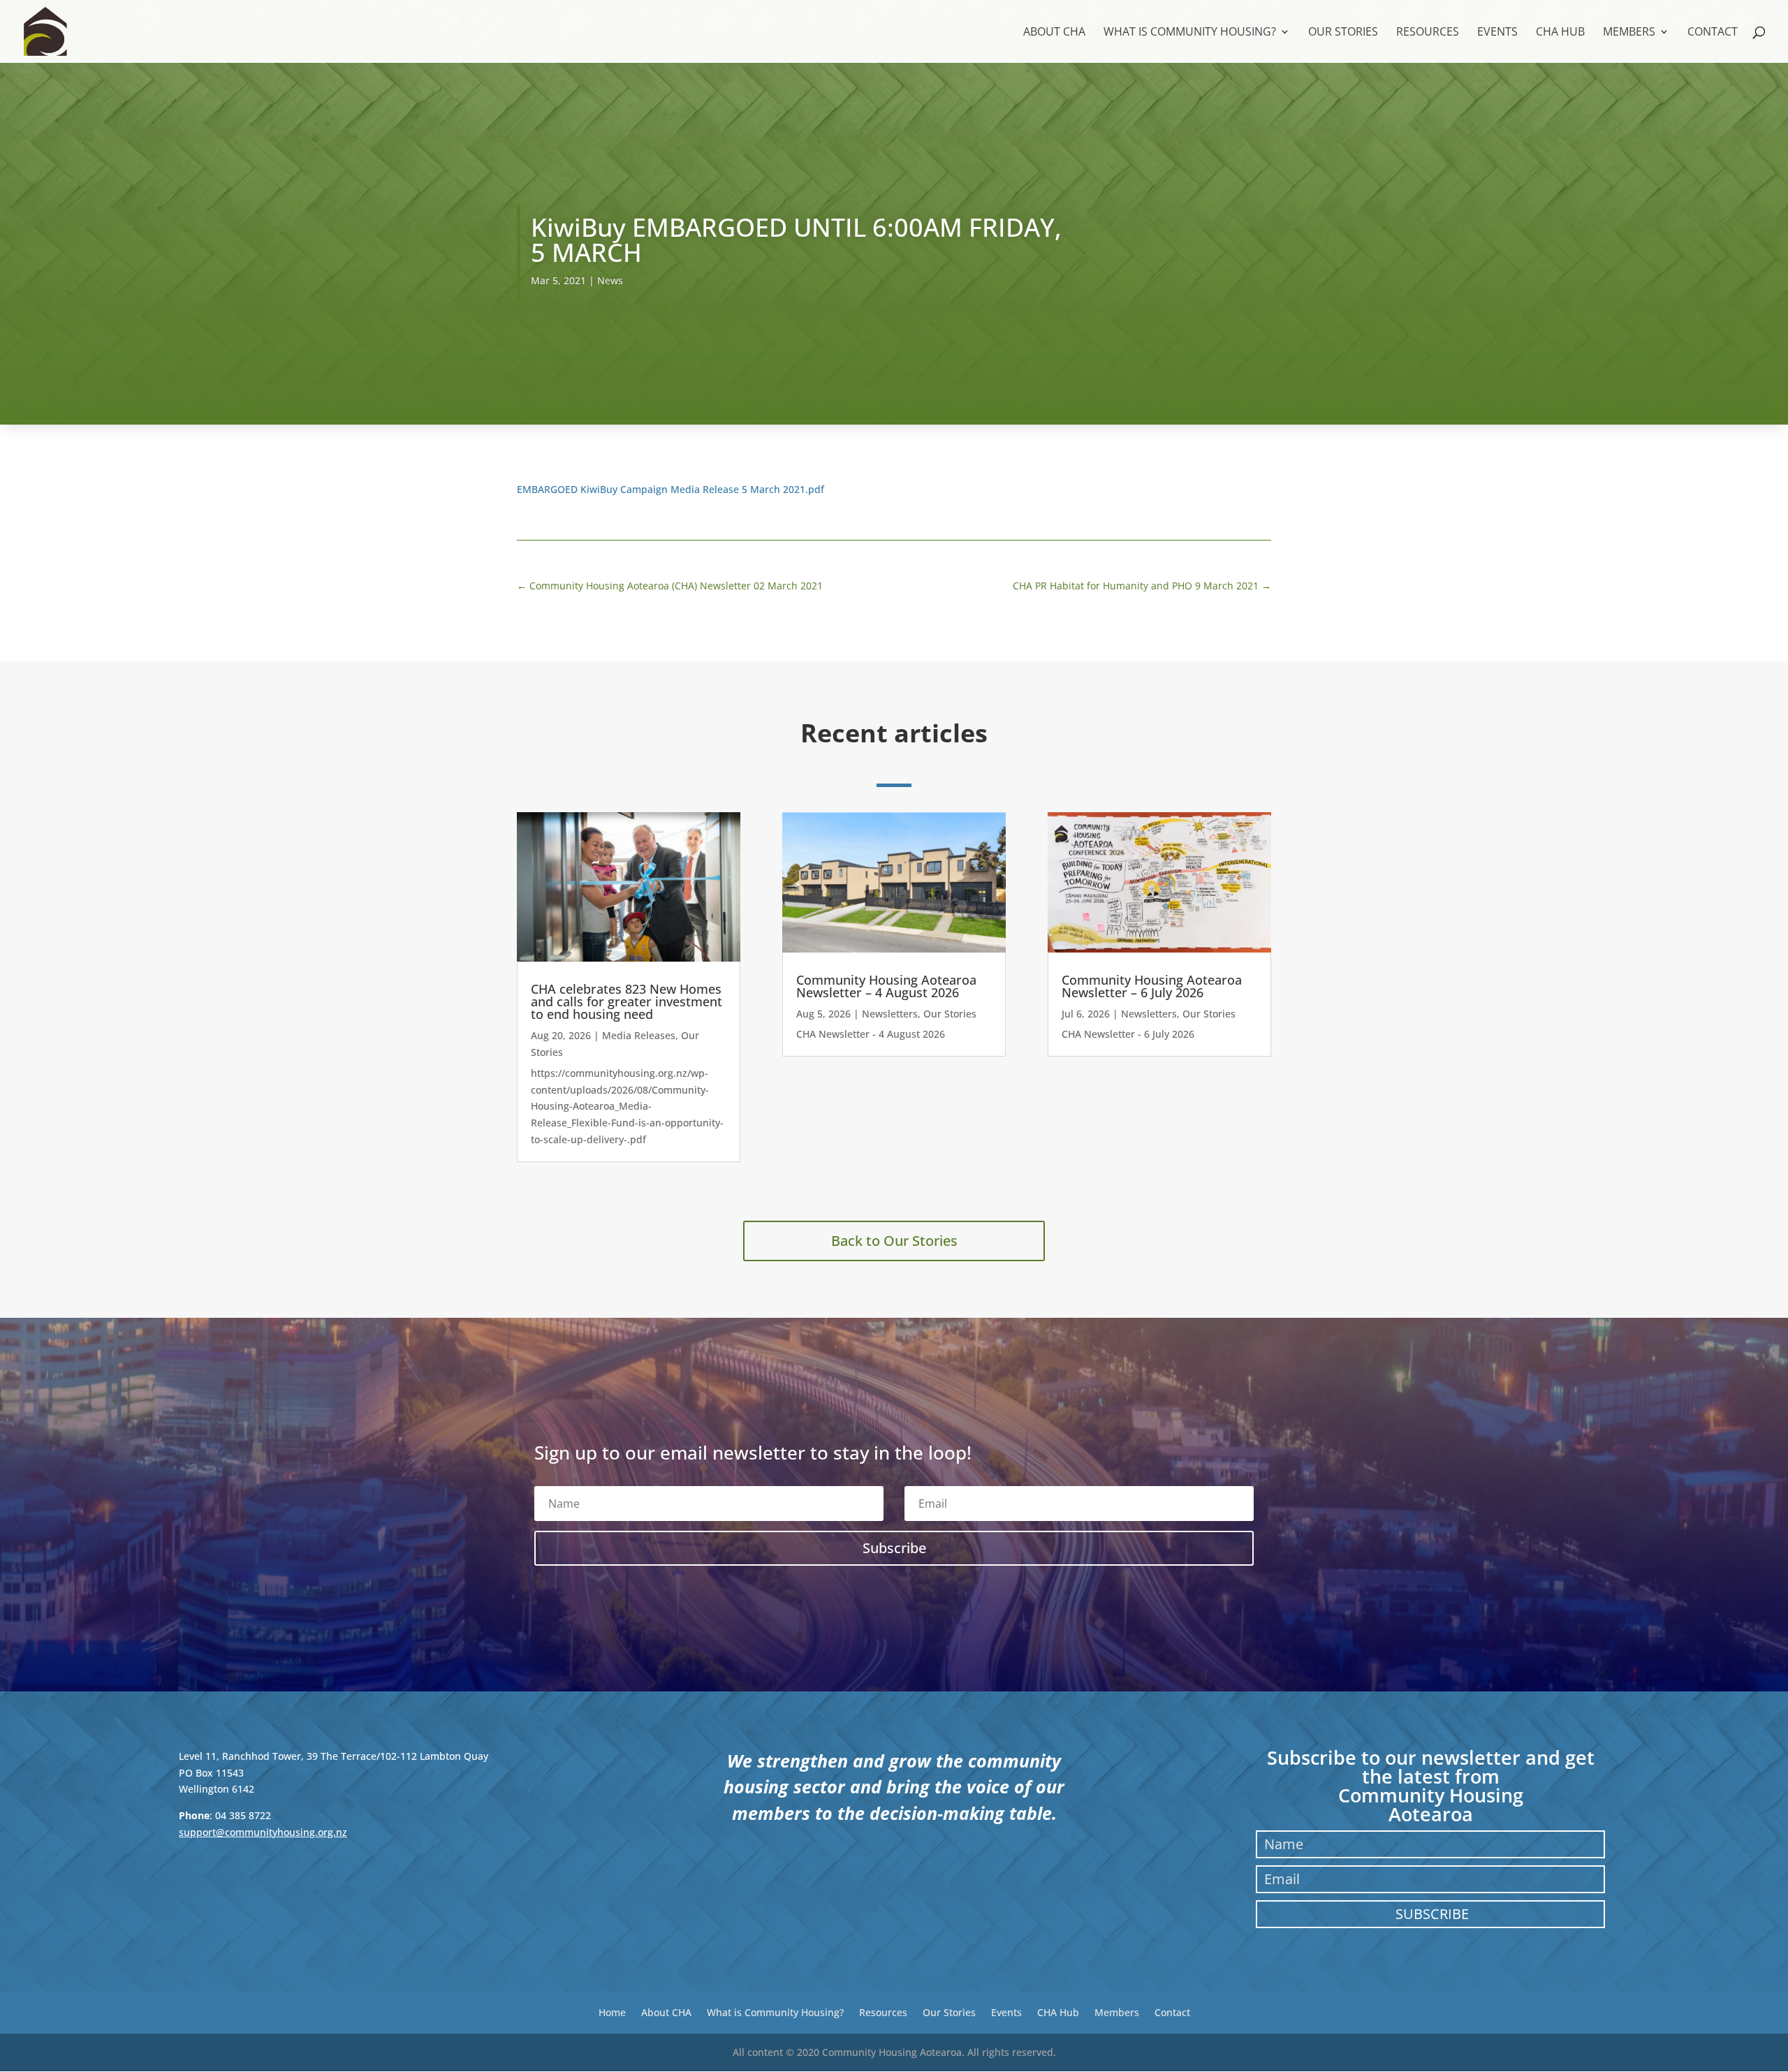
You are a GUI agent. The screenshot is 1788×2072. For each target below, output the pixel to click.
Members (1629, 33)
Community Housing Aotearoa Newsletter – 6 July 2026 (1152, 986)
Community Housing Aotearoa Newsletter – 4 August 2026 (886, 986)
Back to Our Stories (894, 1241)
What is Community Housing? (1190, 33)
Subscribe (1432, 1914)
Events (1497, 33)
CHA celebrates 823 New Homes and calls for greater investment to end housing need (626, 1001)
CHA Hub (1560, 33)
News (610, 280)
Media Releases (639, 1035)
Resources (1428, 33)
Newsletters (890, 1014)
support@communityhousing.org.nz (263, 1832)
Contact (1713, 33)
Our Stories (1343, 33)
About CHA (1054, 33)
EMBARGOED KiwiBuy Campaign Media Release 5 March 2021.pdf (670, 489)
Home (612, 2012)
